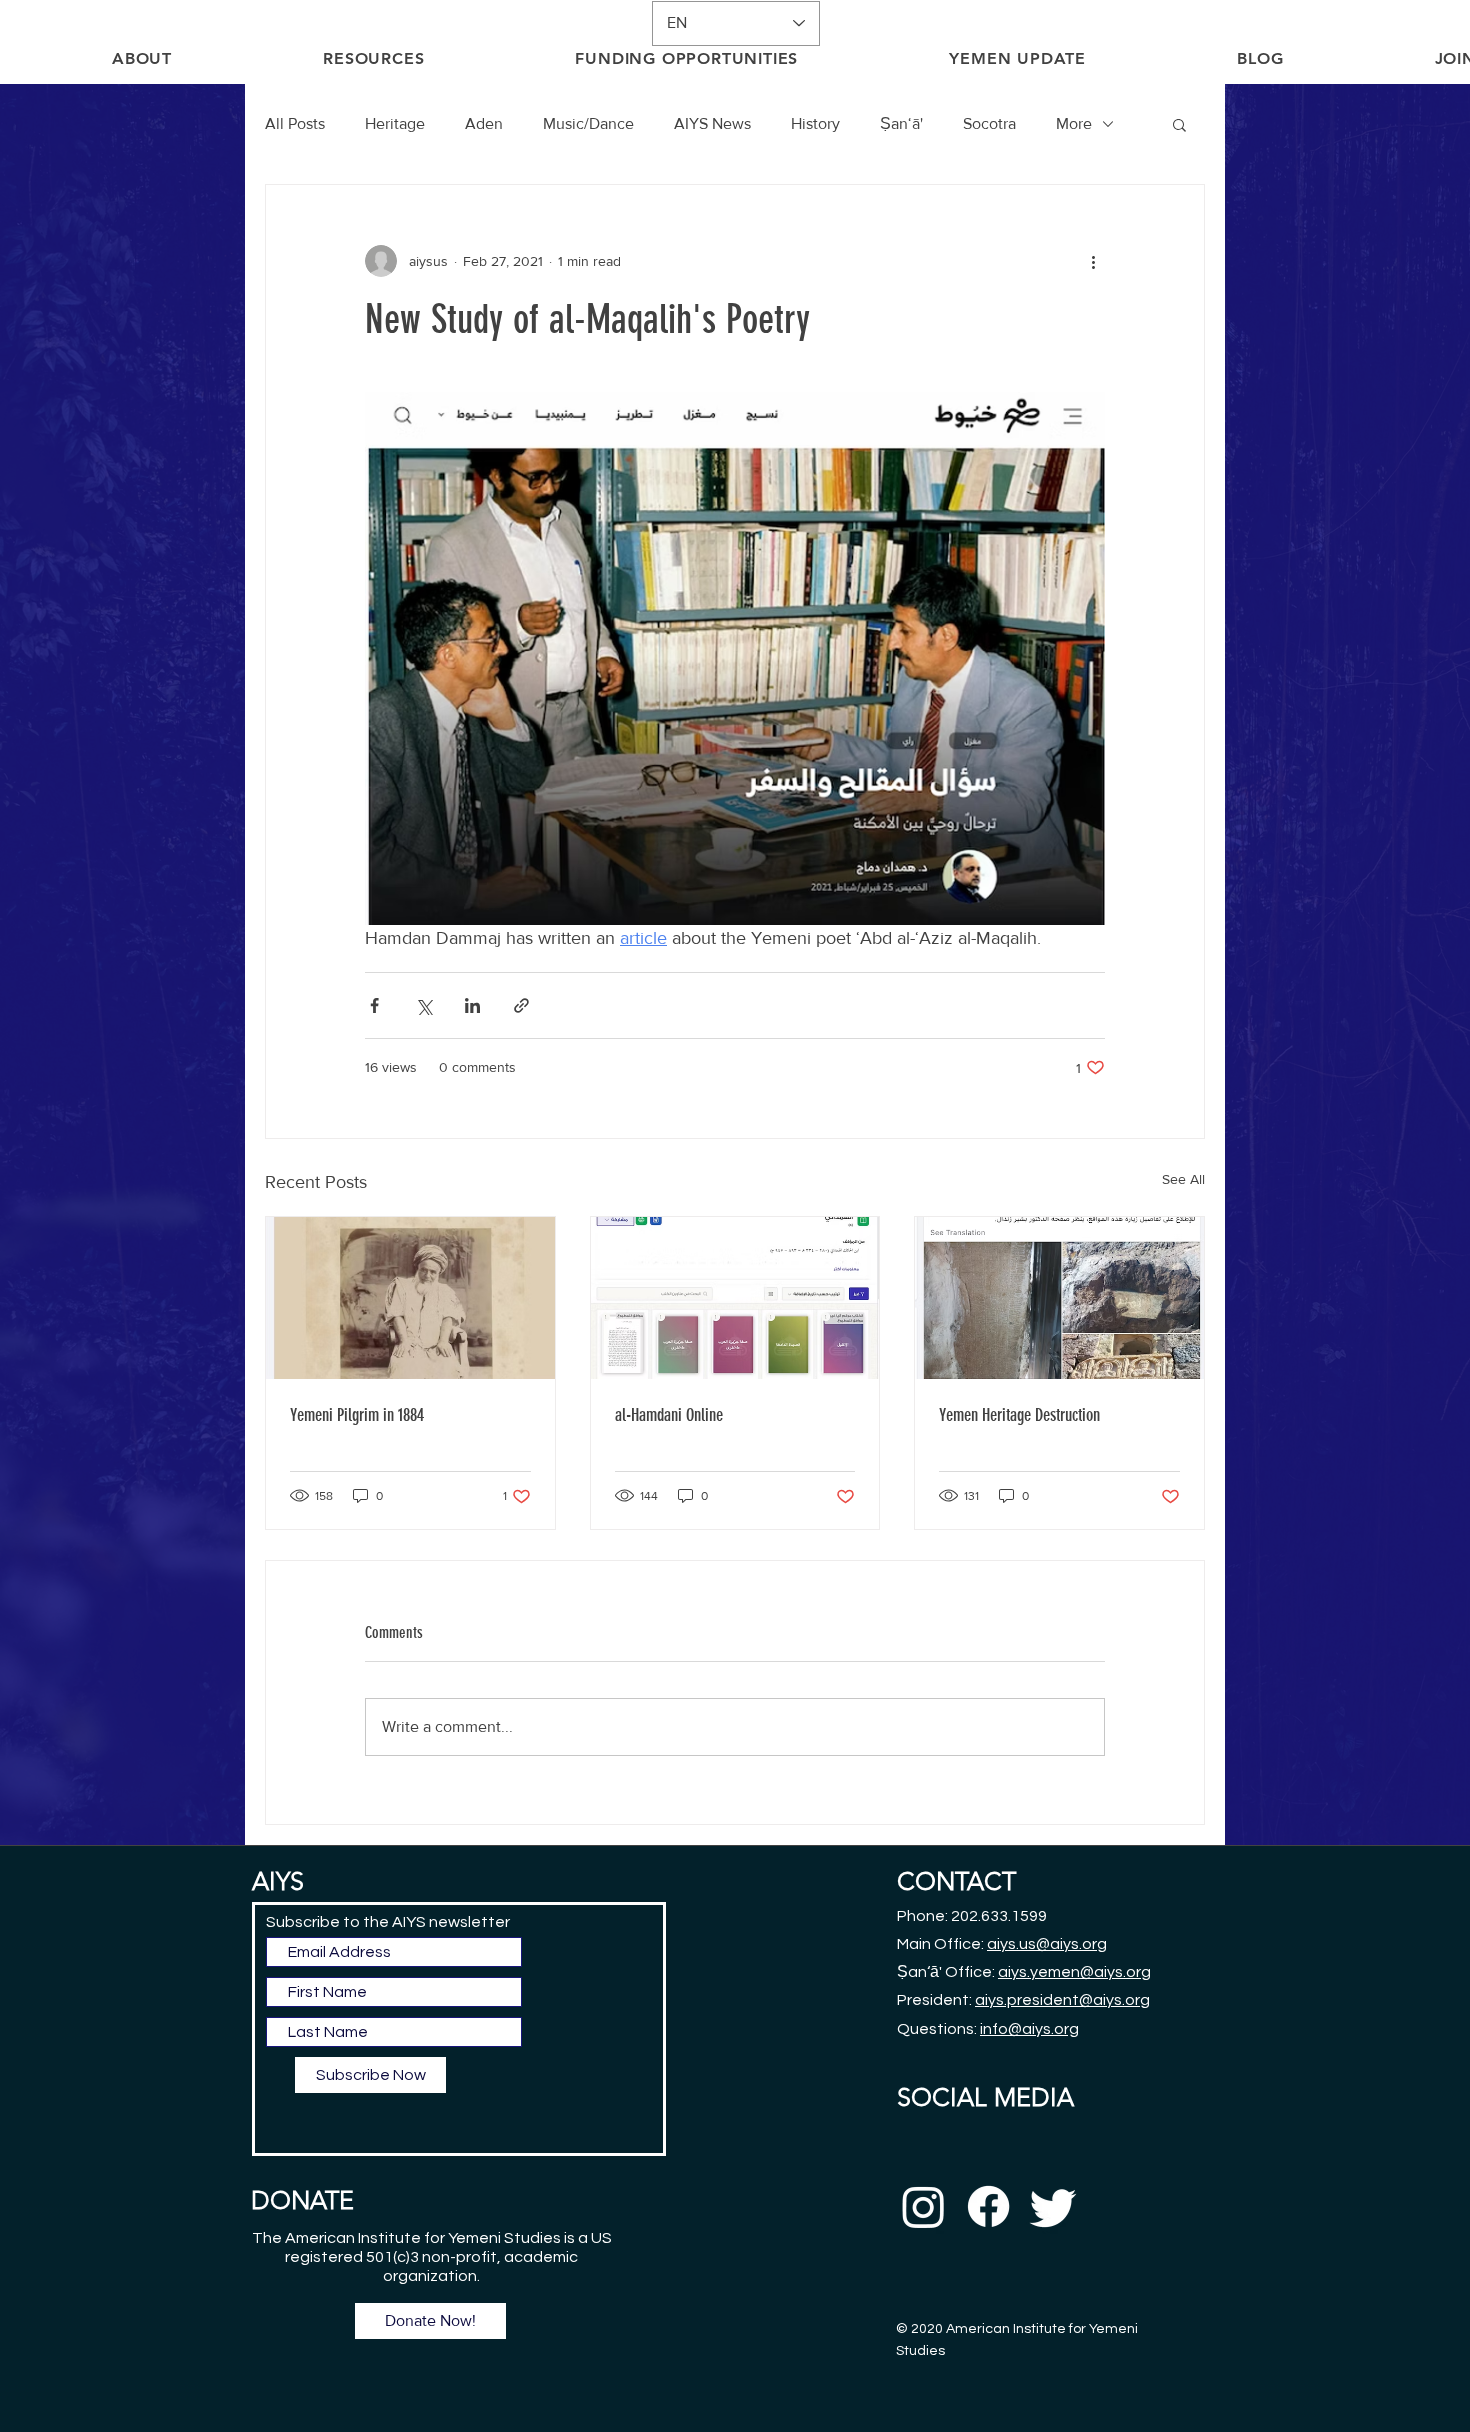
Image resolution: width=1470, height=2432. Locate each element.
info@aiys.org (1029, 2029)
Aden (484, 123)
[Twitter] (1053, 2206)
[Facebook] (988, 2206)
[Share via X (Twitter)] (423, 1005)
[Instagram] (923, 2206)
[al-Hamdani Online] (735, 1298)
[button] (1179, 124)
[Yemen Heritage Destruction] (1059, 1298)
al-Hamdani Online (669, 1415)
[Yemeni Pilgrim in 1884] (410, 1298)
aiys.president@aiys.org (1062, 2000)
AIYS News (712, 123)
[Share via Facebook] (374, 1005)
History (815, 123)
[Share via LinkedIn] (472, 1005)
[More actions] (1093, 261)
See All (1183, 1179)
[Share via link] (521, 1005)
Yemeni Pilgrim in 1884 (357, 1415)
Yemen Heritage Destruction (1019, 1415)
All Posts (295, 123)
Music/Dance (588, 123)
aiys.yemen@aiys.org (1074, 1972)
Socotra (989, 123)
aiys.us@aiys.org (1047, 1944)
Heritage (395, 123)
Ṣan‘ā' (901, 123)
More (1074, 123)
